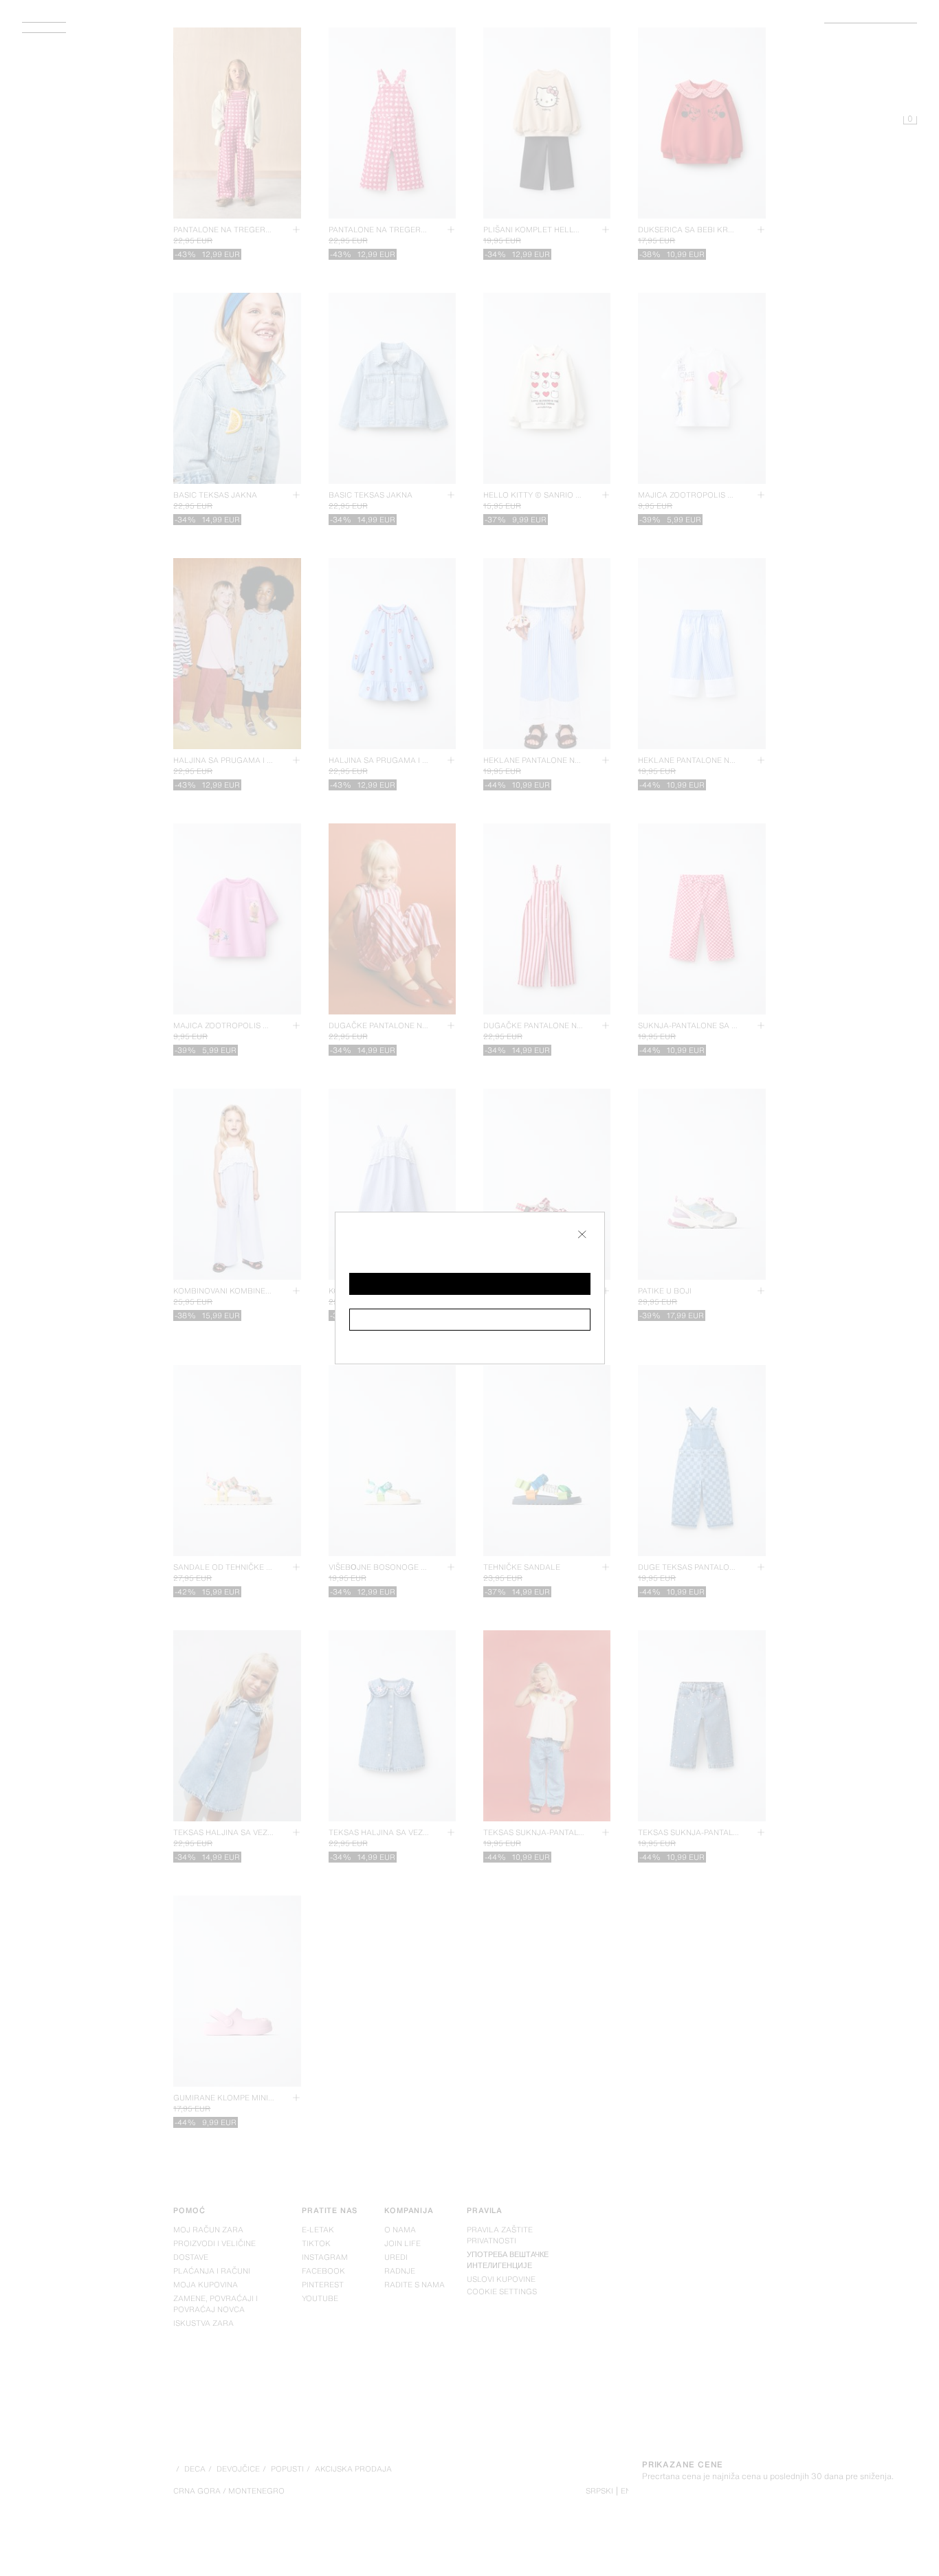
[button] (470, 1284)
